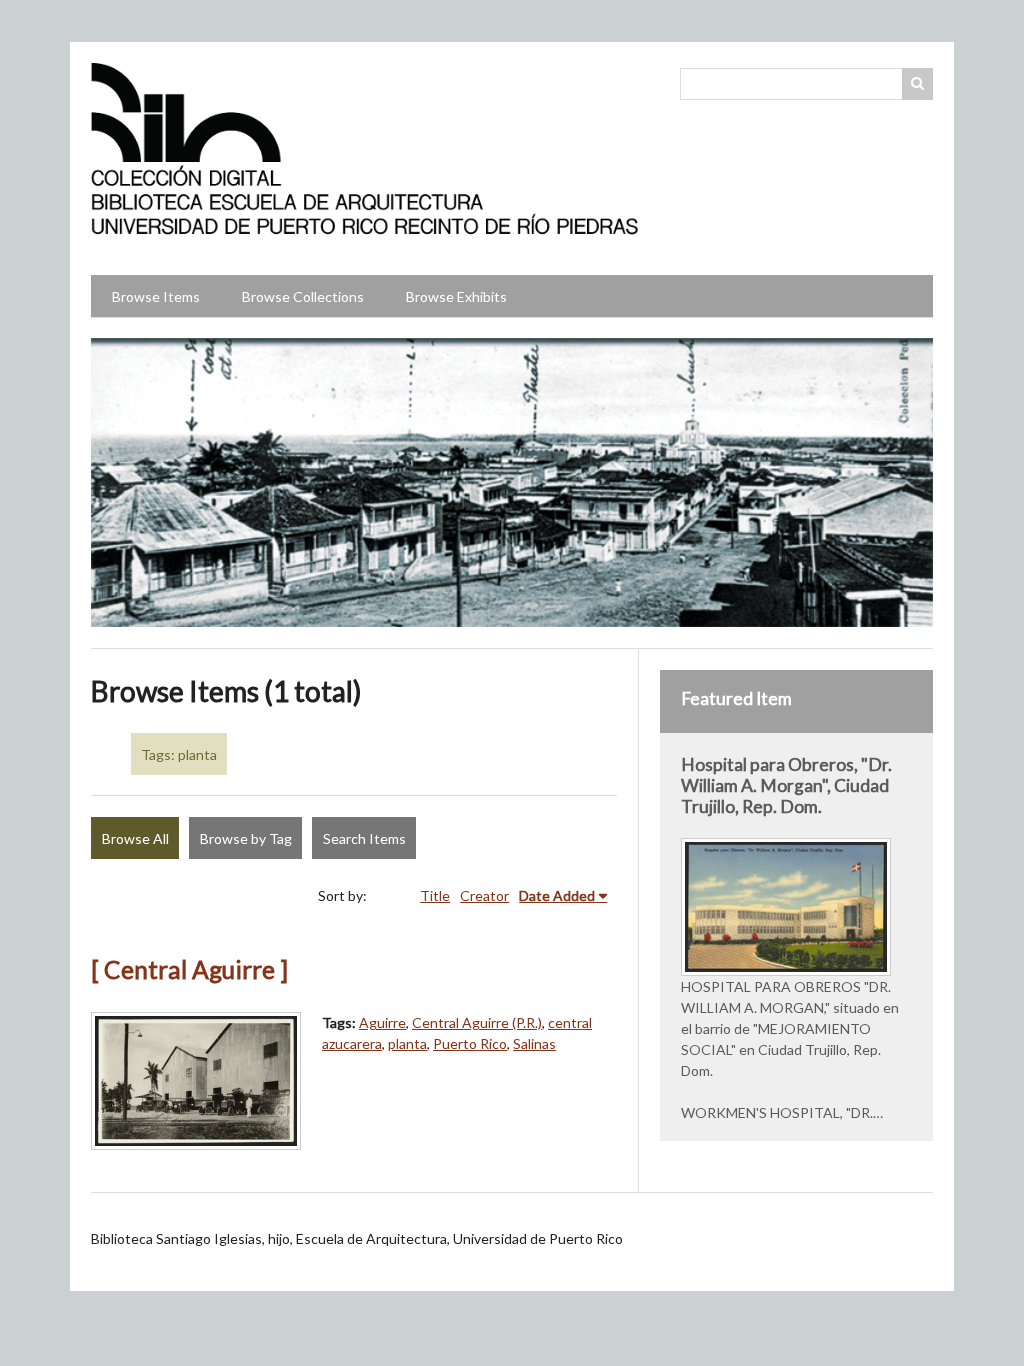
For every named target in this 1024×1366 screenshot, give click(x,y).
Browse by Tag (246, 838)
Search (918, 84)
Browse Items (156, 296)
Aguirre (382, 1022)
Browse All (135, 838)
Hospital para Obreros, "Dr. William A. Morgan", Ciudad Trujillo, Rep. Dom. (786, 785)
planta (407, 1043)
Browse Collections (303, 296)
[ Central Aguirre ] (189, 969)
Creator (484, 895)
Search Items (364, 838)
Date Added (557, 895)
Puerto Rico (470, 1043)
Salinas (534, 1043)
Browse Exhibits (456, 296)
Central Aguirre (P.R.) (477, 1022)
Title (435, 895)
